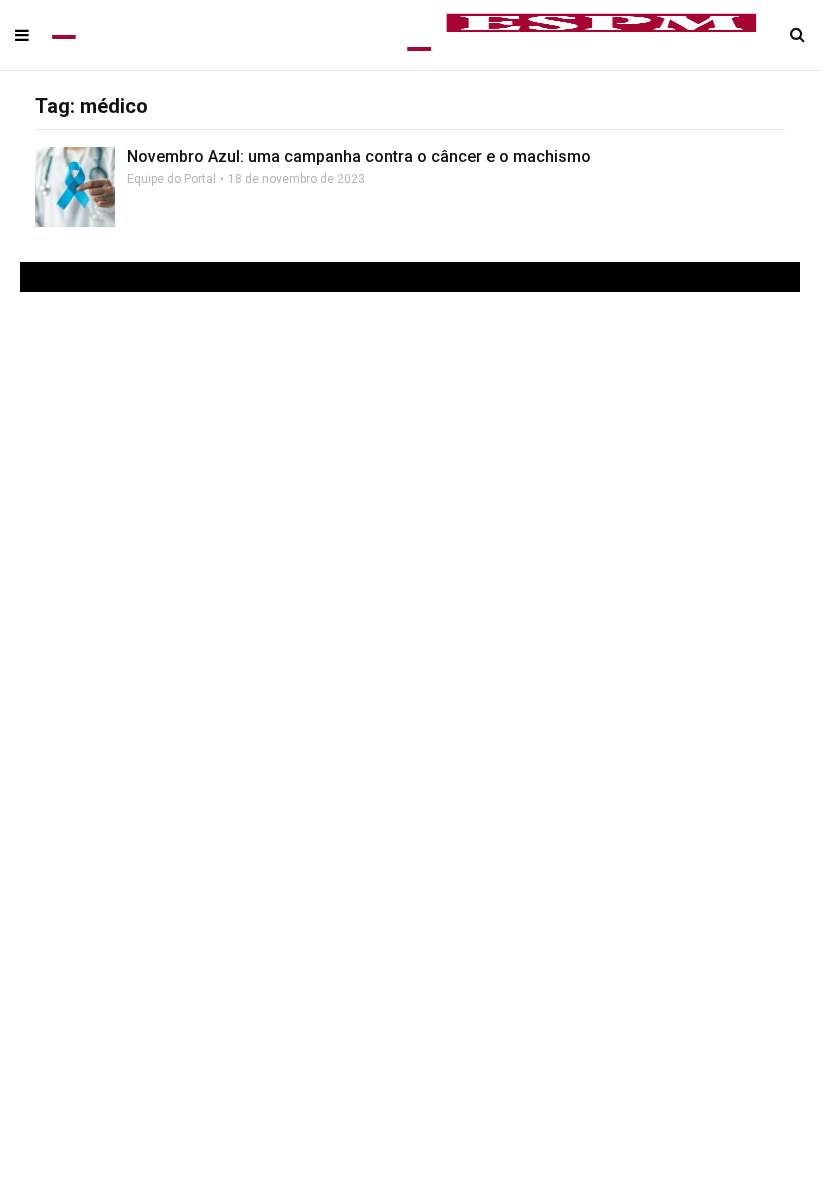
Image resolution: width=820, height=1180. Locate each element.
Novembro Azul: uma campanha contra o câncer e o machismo (359, 156)
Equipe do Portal (171, 179)
